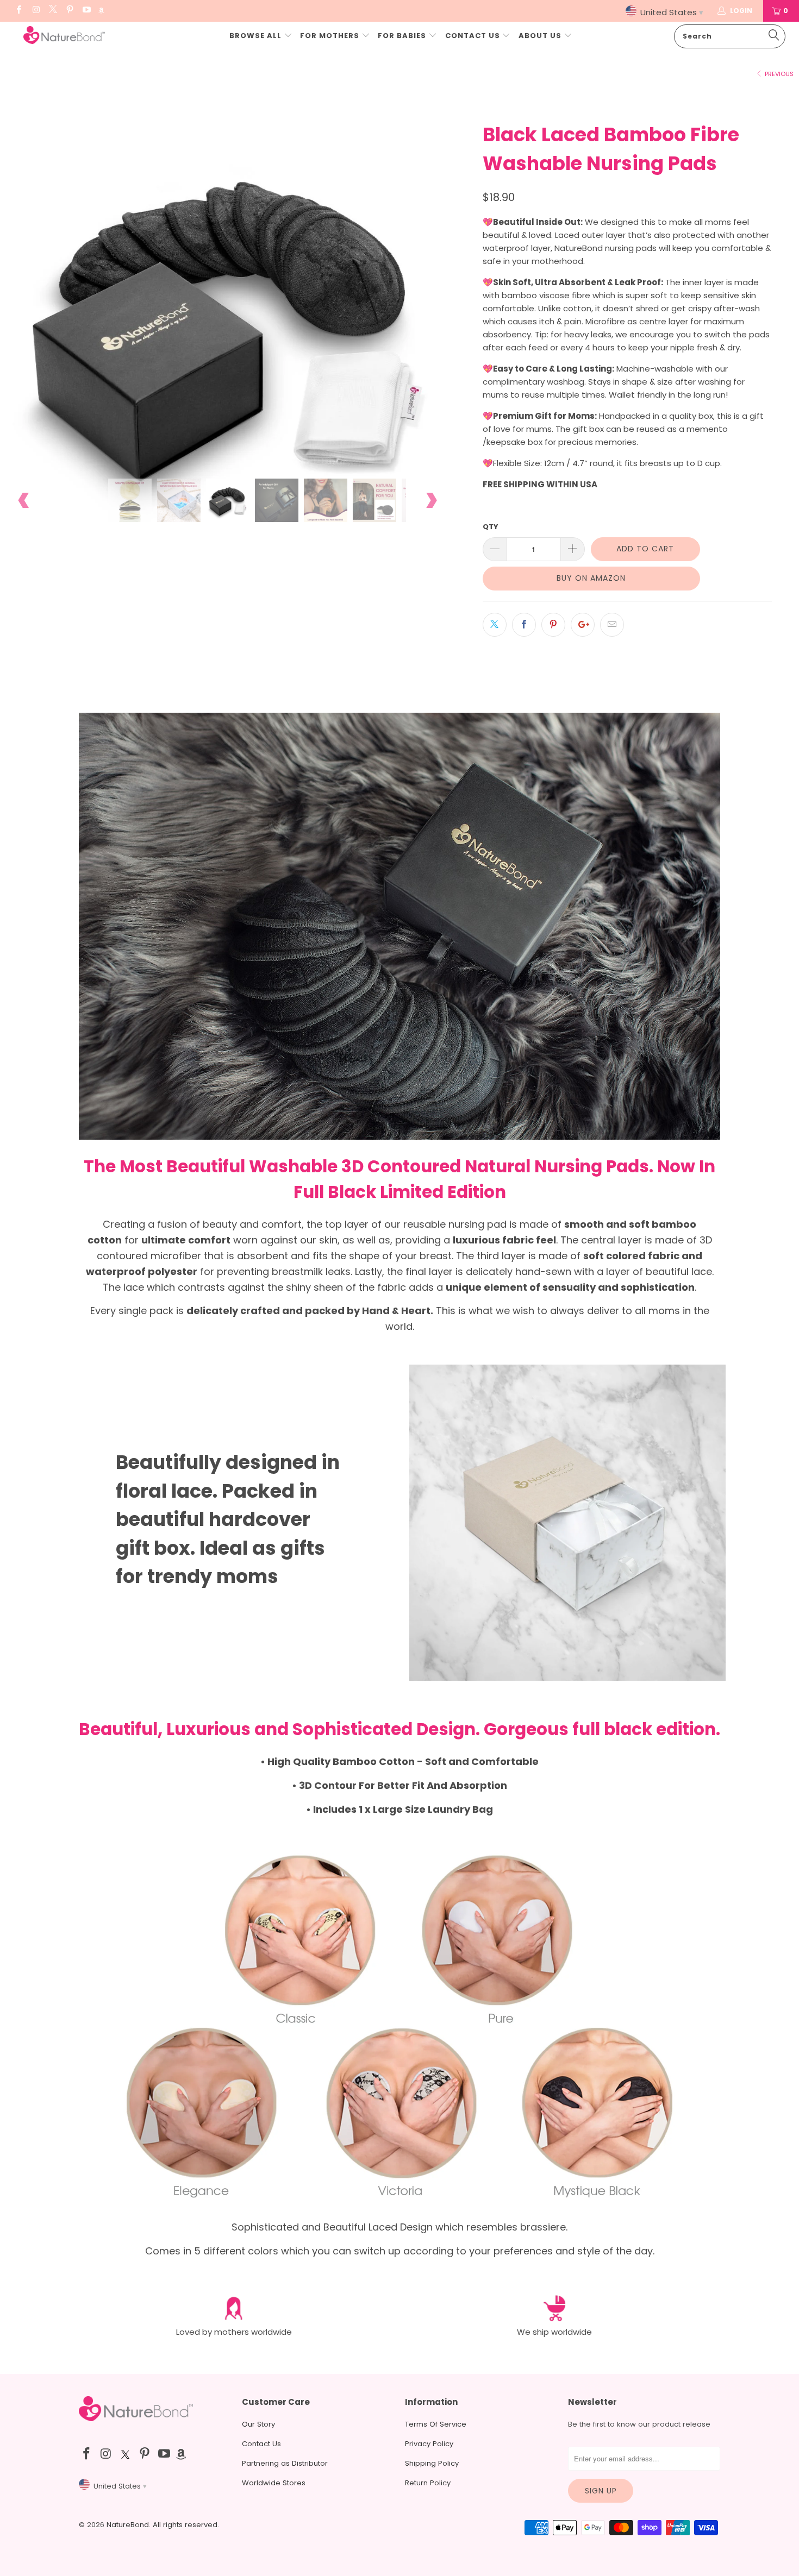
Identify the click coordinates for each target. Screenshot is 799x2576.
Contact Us (474, 36)
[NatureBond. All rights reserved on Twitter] (52, 11)
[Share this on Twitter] (495, 625)
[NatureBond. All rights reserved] (64, 36)
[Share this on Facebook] (524, 625)
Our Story (258, 2424)
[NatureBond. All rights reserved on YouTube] (86, 11)
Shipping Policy (432, 2463)
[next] (431, 327)
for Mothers (330, 36)
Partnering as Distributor (285, 2463)
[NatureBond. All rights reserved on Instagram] (35, 11)
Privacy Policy (429, 2444)
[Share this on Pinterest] (553, 625)
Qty (491, 527)
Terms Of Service (436, 2424)
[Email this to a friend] (612, 625)
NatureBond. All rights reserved (162, 2525)
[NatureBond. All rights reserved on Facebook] (18, 11)
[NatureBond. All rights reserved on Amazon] (101, 11)
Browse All (255, 36)
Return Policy (428, 2483)
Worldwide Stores (274, 2483)
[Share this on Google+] (583, 625)
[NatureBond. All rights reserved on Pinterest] (69, 11)
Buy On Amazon (591, 578)
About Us (541, 36)
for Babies (402, 36)
